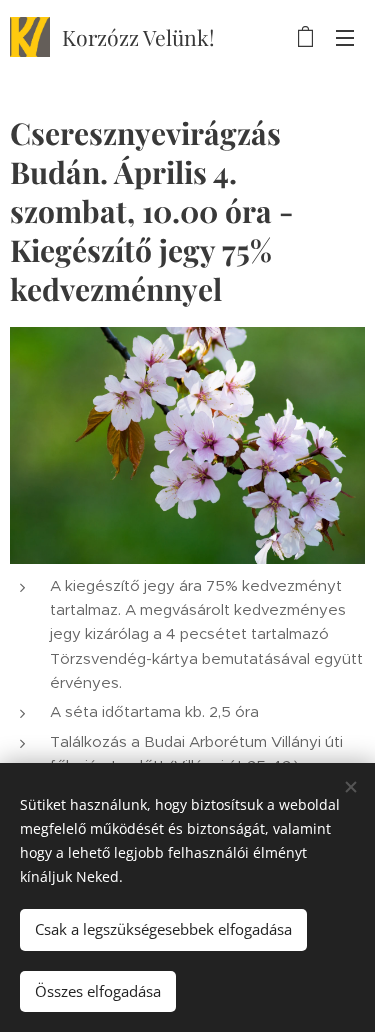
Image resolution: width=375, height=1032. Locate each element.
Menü (345, 37)
